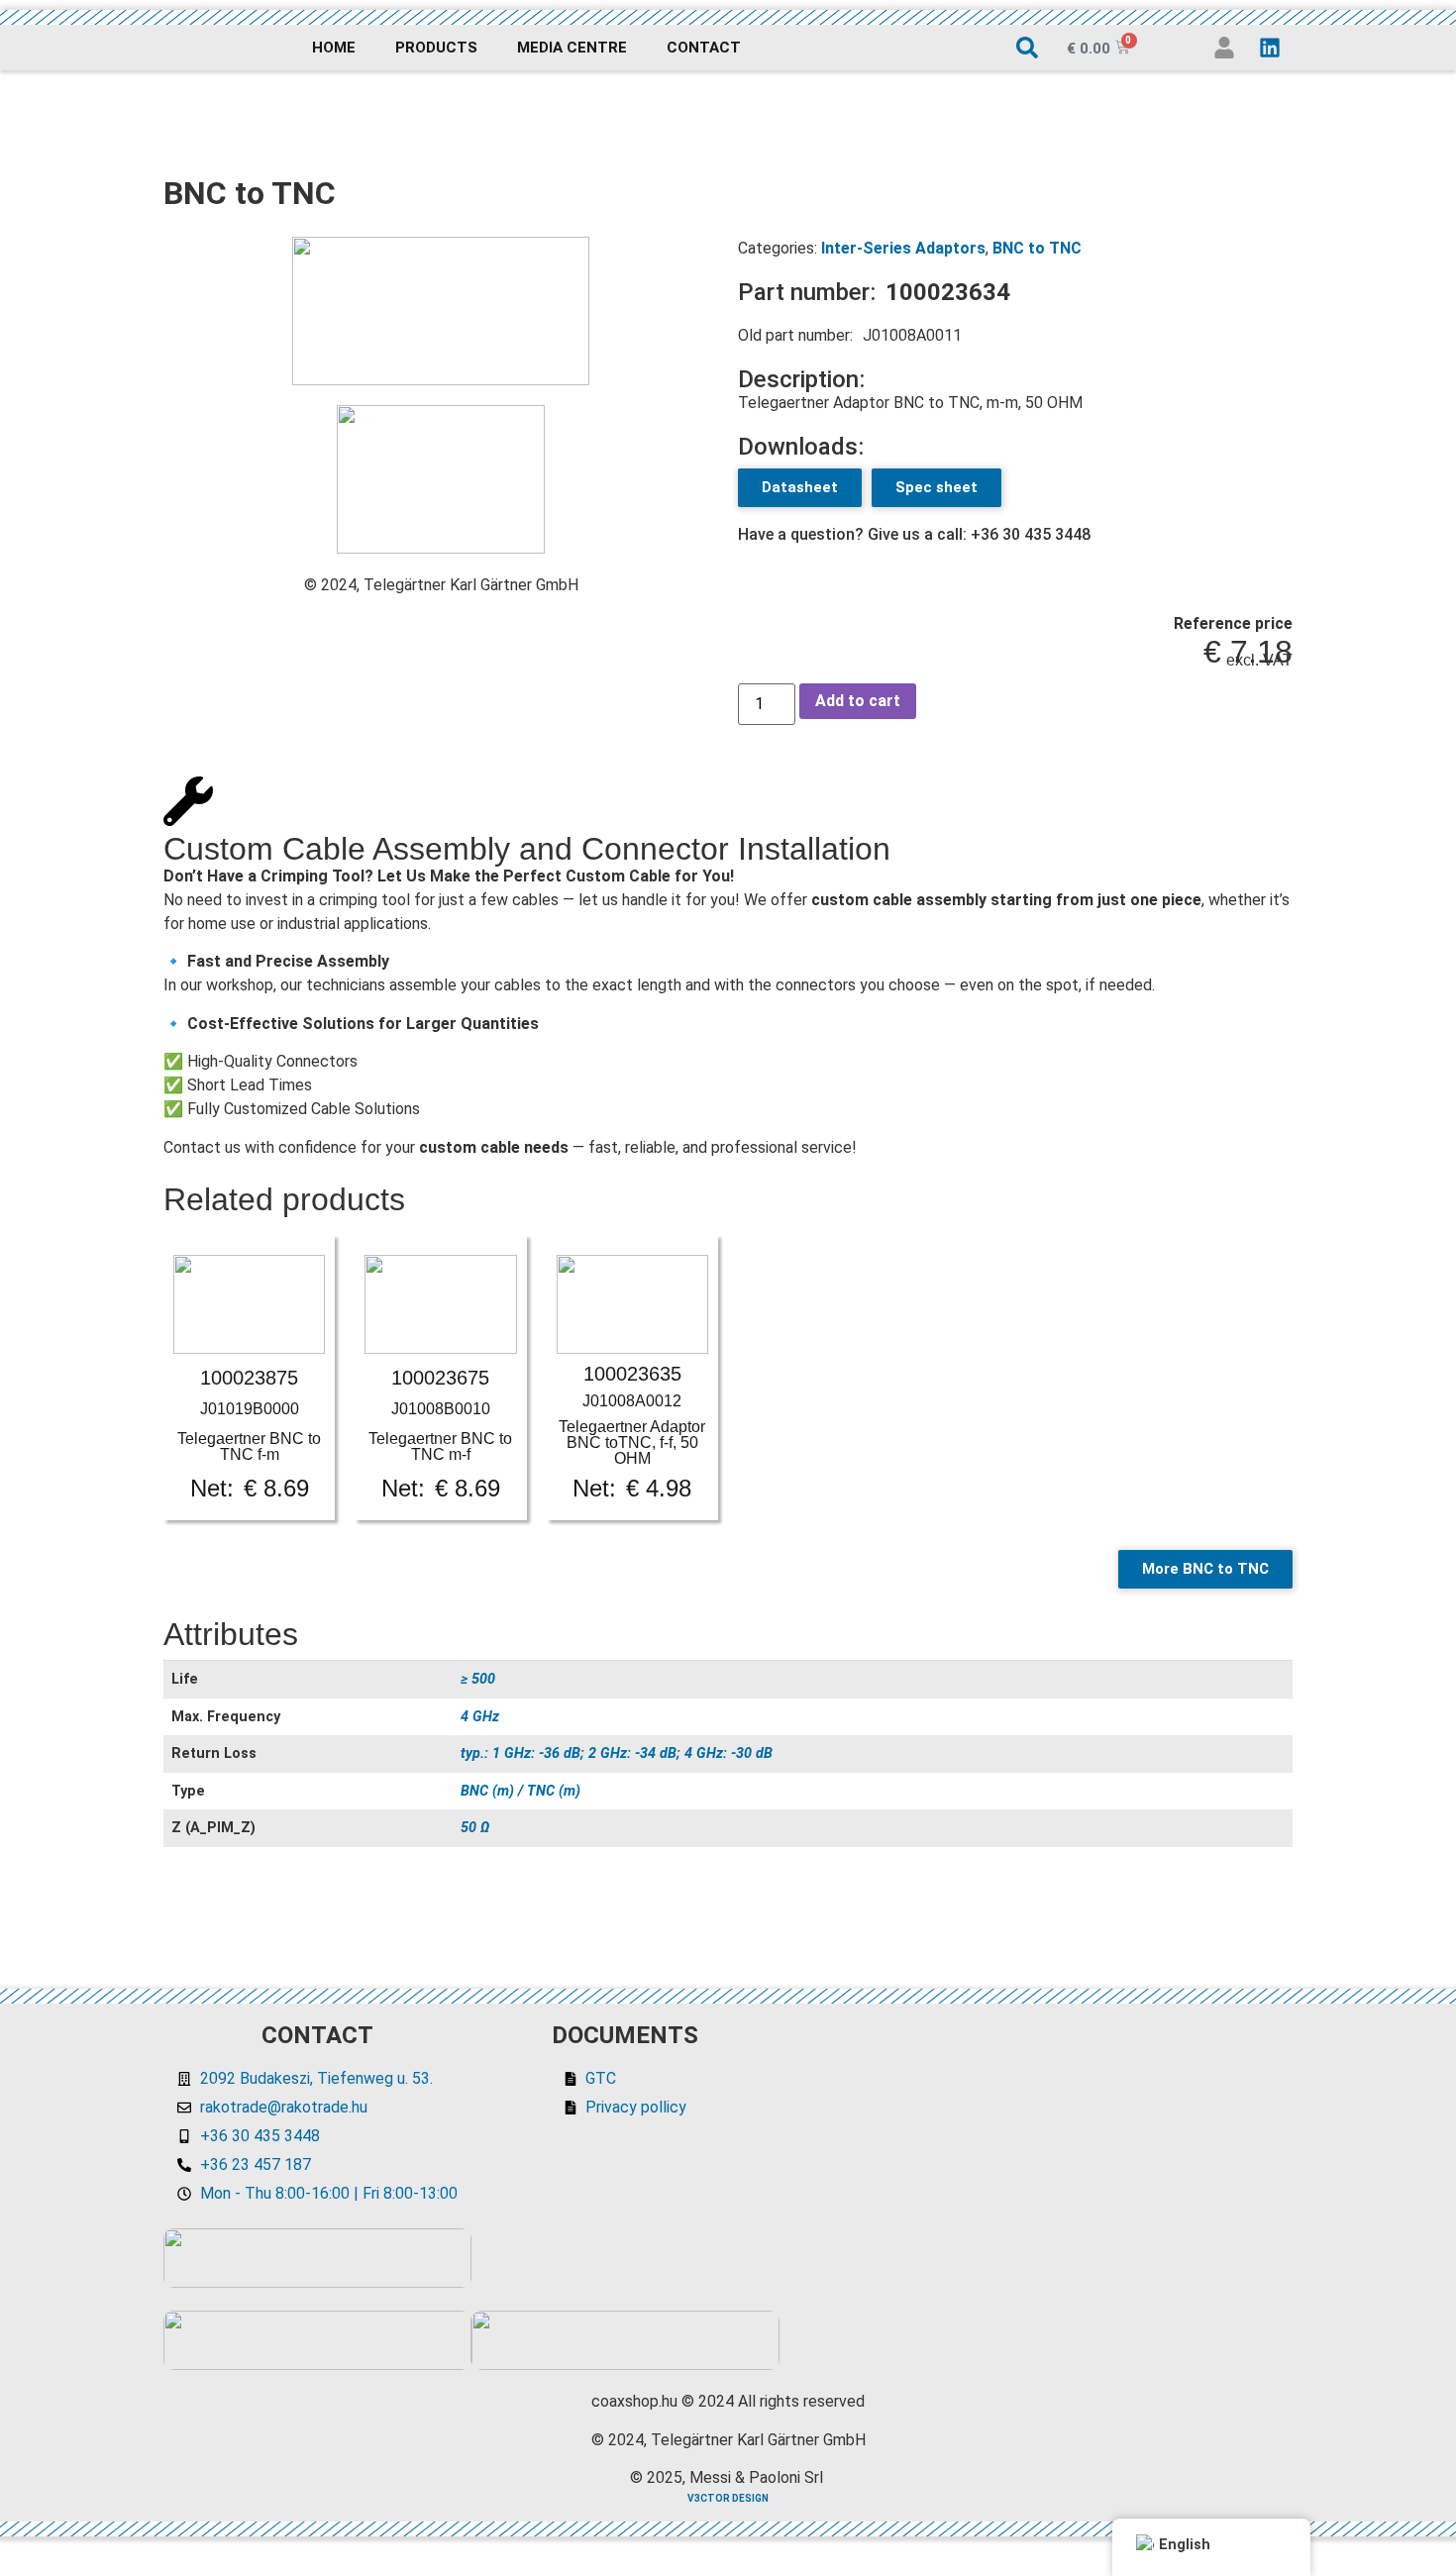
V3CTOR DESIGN (728, 2498)
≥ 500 (478, 1679)
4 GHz (480, 1717)
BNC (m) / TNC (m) (520, 1791)
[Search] (1027, 48)
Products (436, 48)
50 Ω (475, 1828)
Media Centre (572, 48)
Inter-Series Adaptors (903, 248)
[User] (1224, 48)
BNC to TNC (1037, 248)
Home (334, 48)
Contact (704, 48)
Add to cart (858, 701)
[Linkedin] (1270, 48)
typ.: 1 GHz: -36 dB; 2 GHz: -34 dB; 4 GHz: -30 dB (617, 1753)
